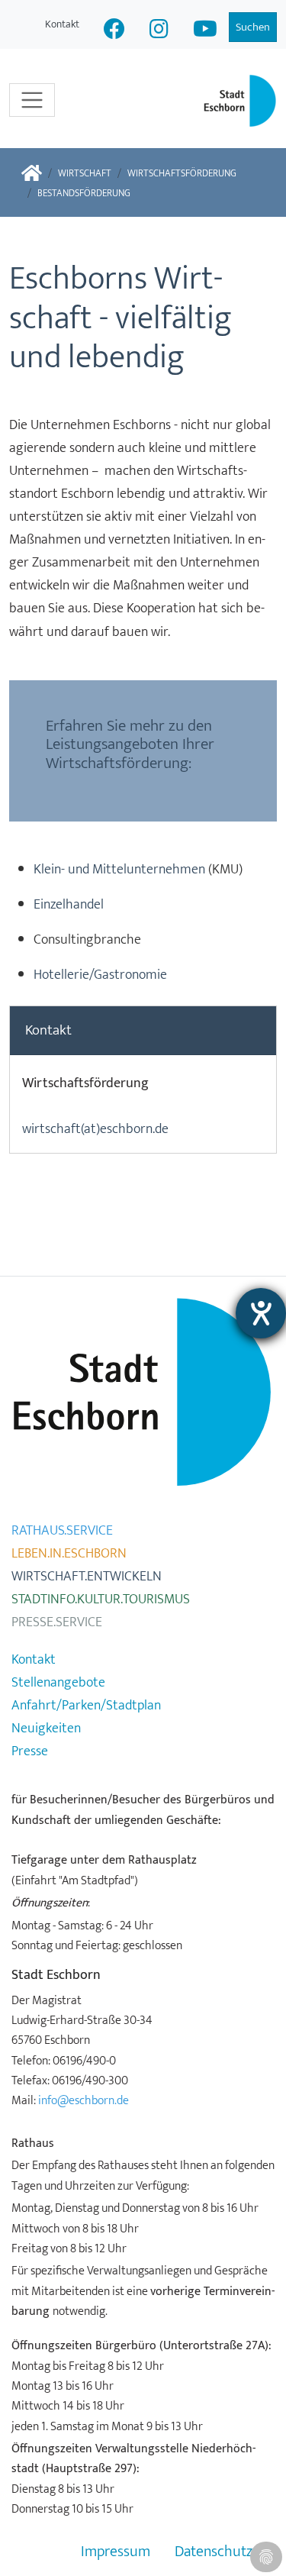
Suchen (253, 27)
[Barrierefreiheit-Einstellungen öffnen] (261, 1313)
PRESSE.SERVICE (57, 1622)
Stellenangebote (58, 1683)
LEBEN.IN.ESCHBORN (69, 1554)
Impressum (116, 2552)
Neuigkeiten (46, 1729)
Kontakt (62, 24)
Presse (30, 1751)
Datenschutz (214, 2552)
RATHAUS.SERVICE (62, 1531)
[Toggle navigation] (32, 100)
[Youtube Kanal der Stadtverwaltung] (205, 31)
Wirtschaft (85, 174)
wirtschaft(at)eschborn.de (95, 1129)
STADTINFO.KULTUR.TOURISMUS (101, 1600)
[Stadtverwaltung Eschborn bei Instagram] (159, 31)
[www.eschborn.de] (32, 174)
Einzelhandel (69, 905)
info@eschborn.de (84, 2100)
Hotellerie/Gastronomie (100, 975)
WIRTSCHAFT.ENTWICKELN (87, 1577)
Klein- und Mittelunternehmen (119, 870)
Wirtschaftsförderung (182, 174)
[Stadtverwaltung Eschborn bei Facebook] (114, 31)
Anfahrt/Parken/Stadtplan (86, 1706)
